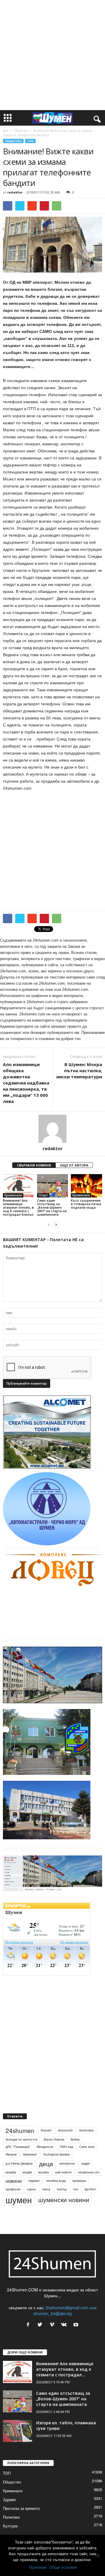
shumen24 (65, 2130)
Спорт (43, 1195)
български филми (57, 2154)
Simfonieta (86, 2130)
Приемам (38, 2567)
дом (6, 131)
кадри (86, 2163)
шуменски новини (64, 2199)
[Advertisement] (52, 55)
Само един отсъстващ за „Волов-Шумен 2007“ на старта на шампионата (52, 1207)
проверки (79, 2181)
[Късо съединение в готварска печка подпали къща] (86, 1186)
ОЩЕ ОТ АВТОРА (74, 1165)
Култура (10, 2526)
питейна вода (56, 2181)
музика (43, 2172)
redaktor (15, 192)
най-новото (63, 2172)
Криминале (13, 1195)
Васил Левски (54, 2139)
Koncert (46, 2130)
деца (46, 2163)
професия (13, 2189)
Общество (21, 131)
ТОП (30, 141)
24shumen (20, 2130)
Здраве (9, 2499)
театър (62, 2189)
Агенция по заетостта (21, 2139)
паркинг (34, 2181)
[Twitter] (41, 2325)
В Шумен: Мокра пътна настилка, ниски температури (79, 1070)
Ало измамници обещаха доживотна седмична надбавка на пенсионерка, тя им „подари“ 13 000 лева (26, 1083)
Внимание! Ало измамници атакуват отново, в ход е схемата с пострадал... (65, 2369)
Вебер (75, 2139)
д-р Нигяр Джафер (19, 2163)
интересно (67, 2163)
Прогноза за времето (21, 2508)
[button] (96, 118)
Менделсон (45, 2147)
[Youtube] (77, 2325)
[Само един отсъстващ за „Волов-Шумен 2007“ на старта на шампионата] (53, 1186)
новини (14, 2181)
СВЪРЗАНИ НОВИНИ (34, 1165)
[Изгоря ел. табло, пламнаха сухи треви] (17, 2431)
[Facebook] (29, 2325)
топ (76, 2189)
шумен (19, 2200)
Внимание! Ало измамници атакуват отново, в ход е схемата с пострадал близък (18, 1207)
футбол (90, 2189)
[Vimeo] (53, 2325)
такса (46, 2189)
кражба (11, 2172)
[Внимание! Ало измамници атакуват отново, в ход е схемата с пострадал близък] (19, 1186)
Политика (11, 2517)
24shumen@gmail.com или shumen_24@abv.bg (65, 2310)
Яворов (11, 2154)
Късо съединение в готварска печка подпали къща (86, 1204)
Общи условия (63, 2567)
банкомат (30, 2154)
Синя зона (87, 2147)
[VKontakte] (65, 2325)
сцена (31, 2189)
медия (27, 2172)
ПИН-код (66, 2147)
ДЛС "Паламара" (18, 2147)
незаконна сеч (89, 2172)
